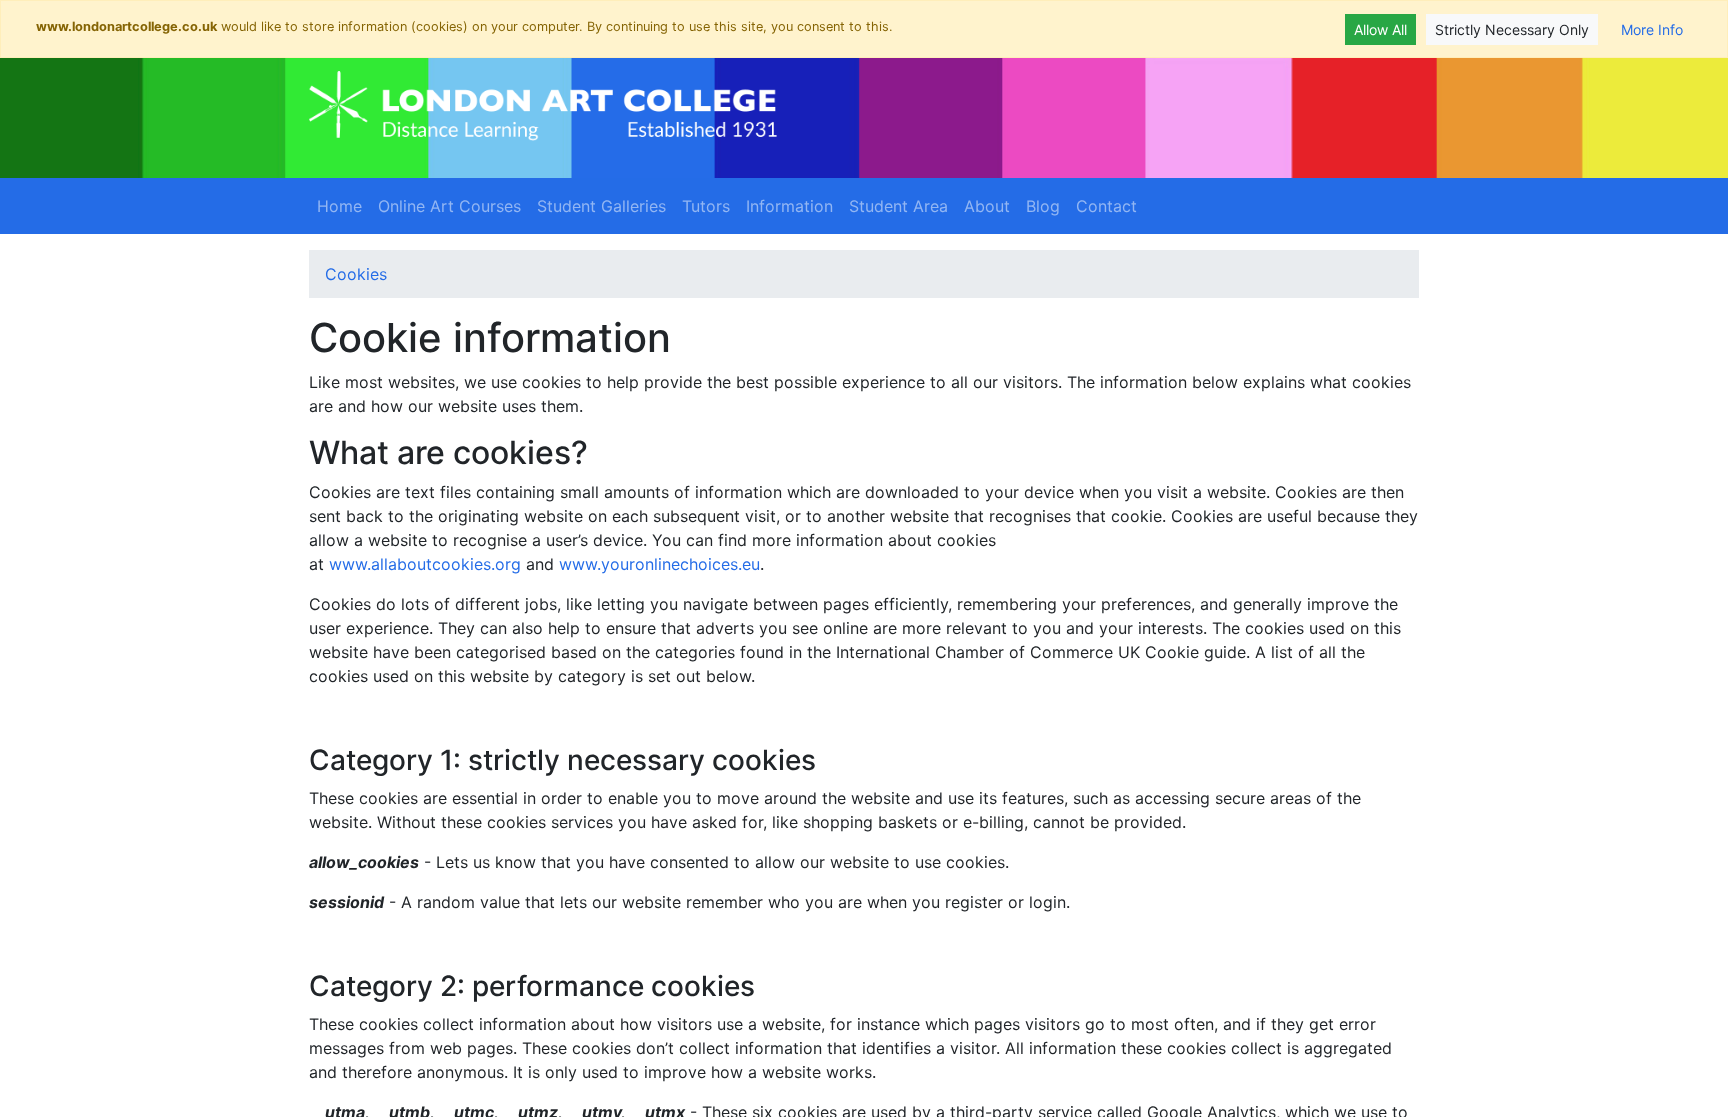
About (987, 206)
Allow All (1380, 29)
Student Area (898, 206)
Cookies (356, 274)
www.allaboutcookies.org (425, 564)
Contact (1106, 206)
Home (339, 206)
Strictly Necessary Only (1512, 29)
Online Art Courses (449, 206)
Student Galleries (601, 206)
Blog (1043, 206)
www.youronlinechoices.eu (659, 564)
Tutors (706, 206)
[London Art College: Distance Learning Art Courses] (543, 106)
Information (789, 206)
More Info (1652, 29)
